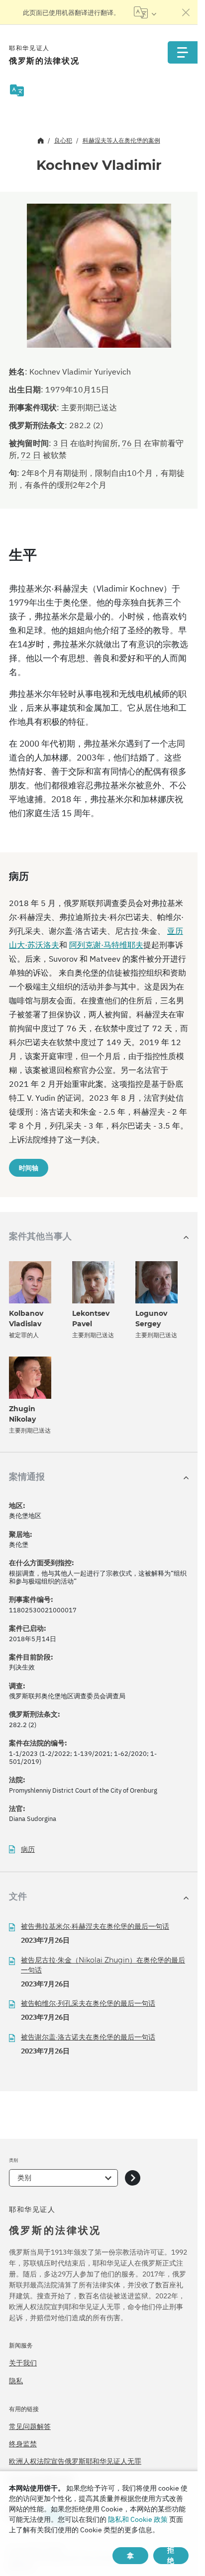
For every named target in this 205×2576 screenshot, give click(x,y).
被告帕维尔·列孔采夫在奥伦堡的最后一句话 (88, 2003)
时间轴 (29, 1168)
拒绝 (171, 2556)
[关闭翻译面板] (186, 12)
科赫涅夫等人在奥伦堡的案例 (121, 140)
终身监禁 (23, 2444)
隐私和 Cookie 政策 (138, 2519)
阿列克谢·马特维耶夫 (106, 945)
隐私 (16, 2381)
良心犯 (63, 140)
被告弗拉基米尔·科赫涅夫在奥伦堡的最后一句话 (95, 1926)
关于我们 (23, 2363)
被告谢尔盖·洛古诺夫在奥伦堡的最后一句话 (88, 2037)
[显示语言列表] (145, 12)
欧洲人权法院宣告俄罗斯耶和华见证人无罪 (75, 2461)
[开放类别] (133, 2178)
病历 (28, 1850)
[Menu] (183, 52)
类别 (24, 2178)
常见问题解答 (30, 2426)
